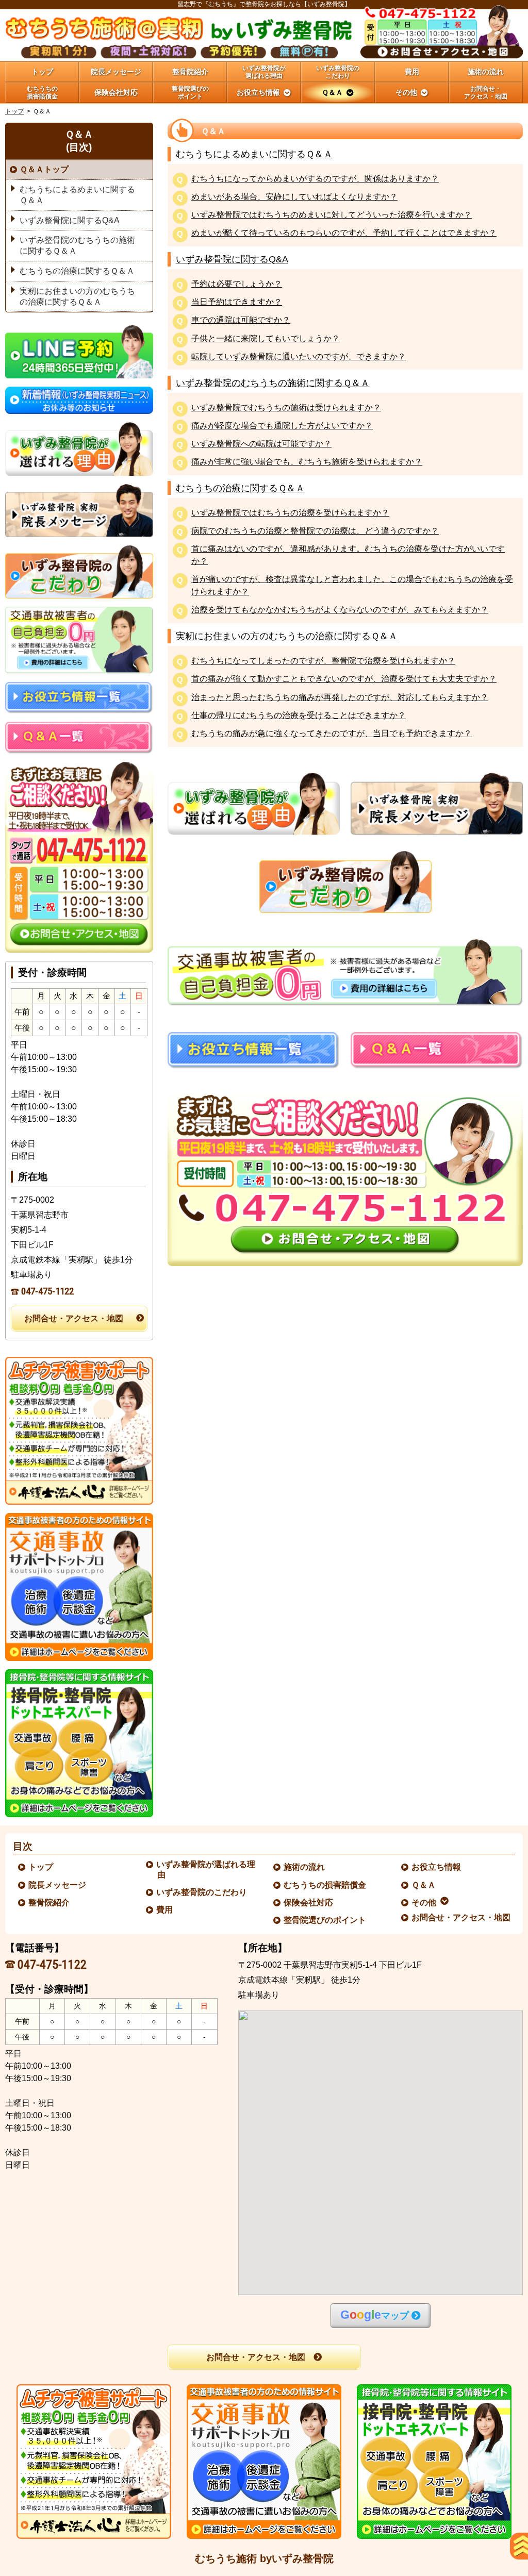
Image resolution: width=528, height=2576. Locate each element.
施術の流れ (305, 1867)
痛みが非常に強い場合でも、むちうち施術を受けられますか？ (307, 462)
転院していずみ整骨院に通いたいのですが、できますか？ (299, 357)
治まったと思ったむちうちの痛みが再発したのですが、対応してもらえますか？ (340, 698)
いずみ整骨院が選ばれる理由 (206, 1869)
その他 (424, 1902)
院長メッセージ (58, 1885)
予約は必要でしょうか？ (237, 284)
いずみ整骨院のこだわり (202, 1892)
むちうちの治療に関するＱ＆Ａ (240, 488)
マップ (375, 2315)
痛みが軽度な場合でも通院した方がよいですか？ (282, 426)
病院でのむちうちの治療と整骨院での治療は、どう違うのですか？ (315, 531)
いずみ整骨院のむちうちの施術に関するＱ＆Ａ (273, 383)
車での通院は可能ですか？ (241, 320)
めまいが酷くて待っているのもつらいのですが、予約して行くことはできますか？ (344, 233)
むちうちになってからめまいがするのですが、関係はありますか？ (315, 179)
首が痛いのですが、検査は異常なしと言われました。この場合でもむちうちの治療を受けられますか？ (352, 585)
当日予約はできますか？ (237, 302)
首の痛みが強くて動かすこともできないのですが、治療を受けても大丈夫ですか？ (344, 679)
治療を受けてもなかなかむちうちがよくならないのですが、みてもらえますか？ (340, 610)
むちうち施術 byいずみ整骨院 (264, 2558)
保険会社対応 (309, 1902)
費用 (165, 1910)
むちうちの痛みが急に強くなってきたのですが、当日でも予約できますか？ (332, 734)
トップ (42, 72)
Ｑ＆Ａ (424, 1885)
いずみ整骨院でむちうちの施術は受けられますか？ (286, 408)
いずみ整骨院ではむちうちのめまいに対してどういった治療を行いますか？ (332, 215)
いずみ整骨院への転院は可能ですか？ (261, 444)
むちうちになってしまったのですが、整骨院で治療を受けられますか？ (323, 661)
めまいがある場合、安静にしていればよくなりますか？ (294, 197)
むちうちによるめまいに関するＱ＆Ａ (254, 154)
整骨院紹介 (49, 1902)
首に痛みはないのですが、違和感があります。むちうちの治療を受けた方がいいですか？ (348, 555)
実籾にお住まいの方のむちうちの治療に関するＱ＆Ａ (287, 636)
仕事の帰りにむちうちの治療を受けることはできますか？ (299, 716)
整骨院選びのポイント (325, 1920)
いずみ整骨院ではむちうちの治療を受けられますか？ (290, 513)
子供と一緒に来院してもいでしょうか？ (266, 339)
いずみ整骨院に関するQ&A (232, 259)
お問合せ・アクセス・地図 (74, 1318)
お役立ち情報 (437, 1867)
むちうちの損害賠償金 (325, 1885)
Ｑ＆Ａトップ (44, 169)
